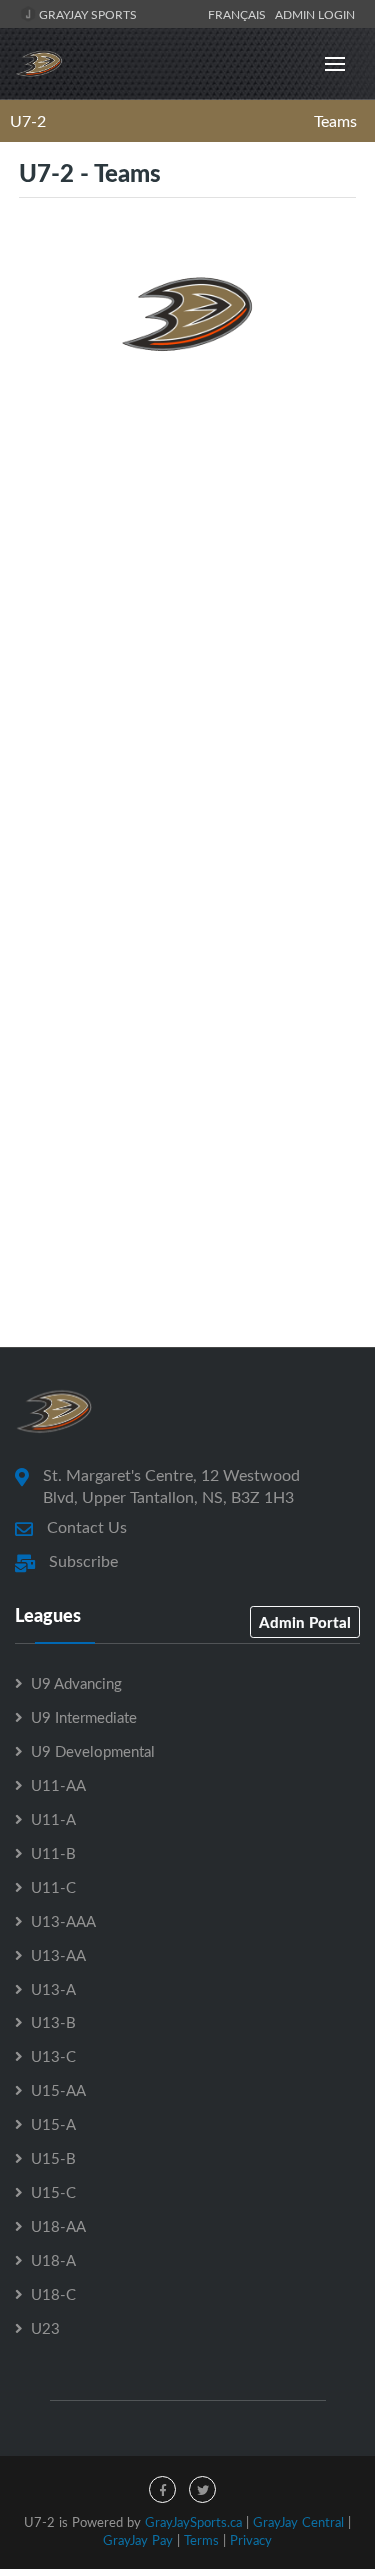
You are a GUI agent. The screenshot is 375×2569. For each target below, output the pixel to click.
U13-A (53, 1989)
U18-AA (58, 2226)
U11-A (53, 1819)
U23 (45, 2328)
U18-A (53, 2260)
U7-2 (28, 121)
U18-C (53, 2294)
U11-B (53, 1853)
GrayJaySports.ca (193, 2522)
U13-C (53, 2056)
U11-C (53, 1887)
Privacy (251, 2540)
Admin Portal (305, 1622)
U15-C (53, 2192)
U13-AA (58, 1955)
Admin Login (315, 14)
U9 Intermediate (84, 1717)
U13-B (53, 2022)
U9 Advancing (76, 1683)
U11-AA (58, 1785)
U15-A (53, 2124)
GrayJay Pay (138, 2540)
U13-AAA (63, 1921)
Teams (335, 121)
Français (240, 14)
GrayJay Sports (86, 14)
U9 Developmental (93, 1751)
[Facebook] (162, 2489)
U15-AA (58, 2090)
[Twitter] (202, 2489)
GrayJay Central (298, 2522)
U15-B (53, 2158)
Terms (201, 2540)
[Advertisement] (187, 610)
